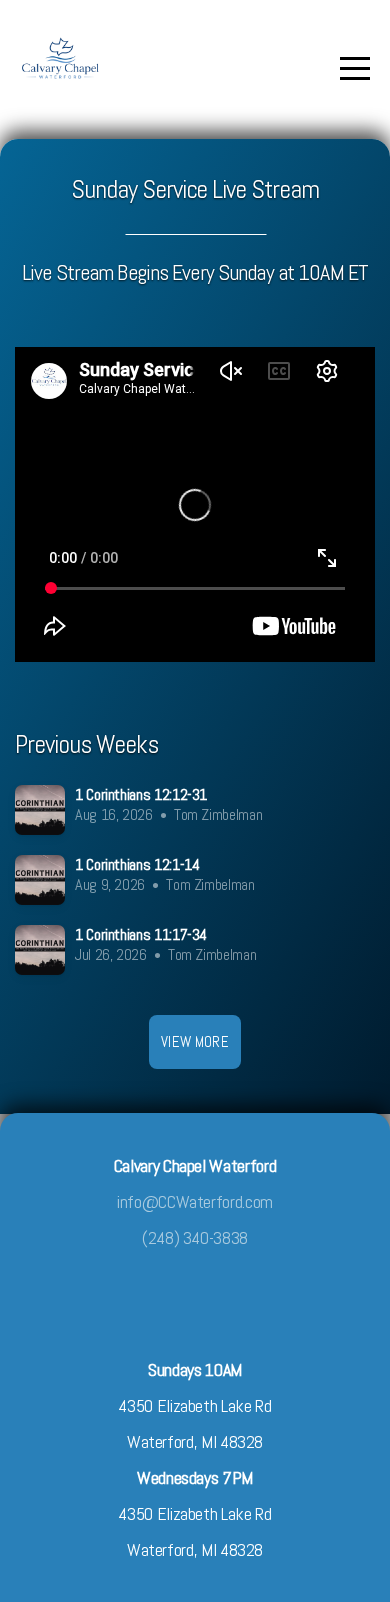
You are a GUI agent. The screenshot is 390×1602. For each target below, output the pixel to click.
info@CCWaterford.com (195, 1201)
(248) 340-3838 (195, 1237)
